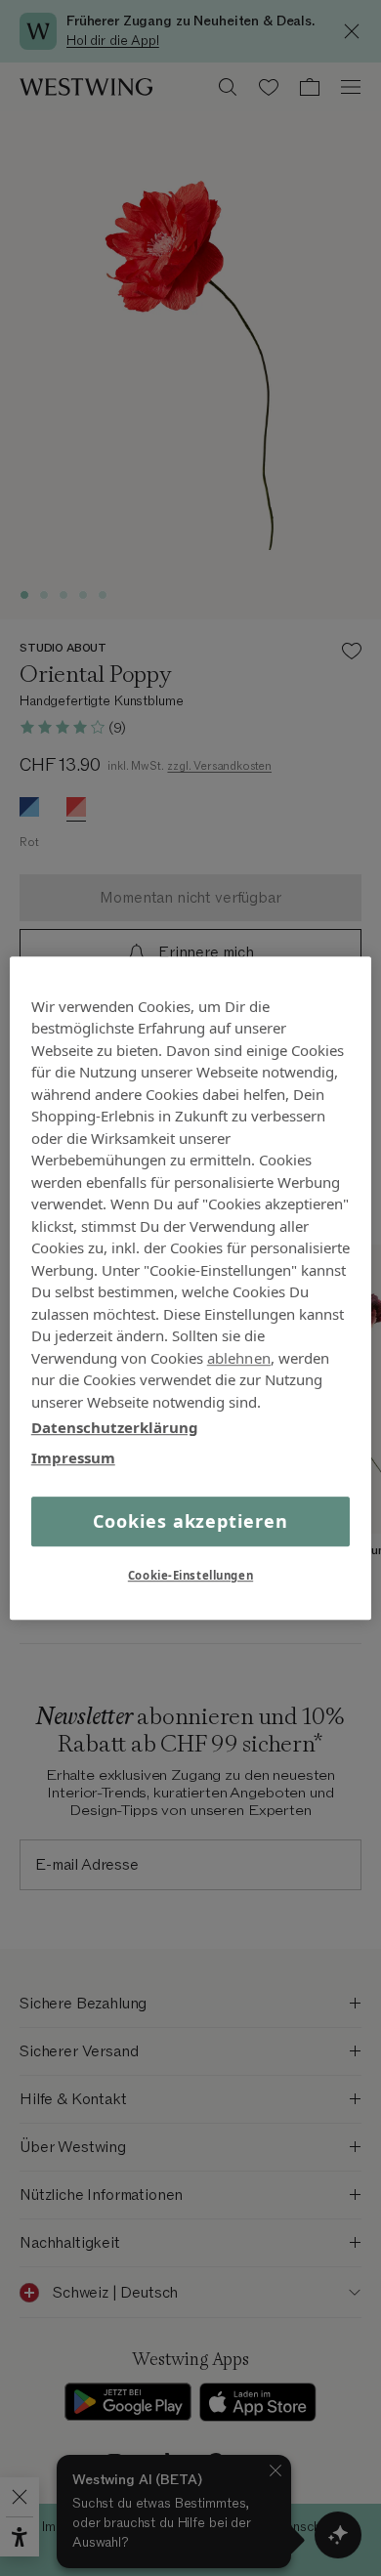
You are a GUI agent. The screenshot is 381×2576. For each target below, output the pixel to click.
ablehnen (239, 1358)
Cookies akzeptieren (190, 1521)
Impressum (73, 1457)
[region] (191, 1288)
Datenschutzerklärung (115, 1427)
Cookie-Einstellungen (190, 1575)
